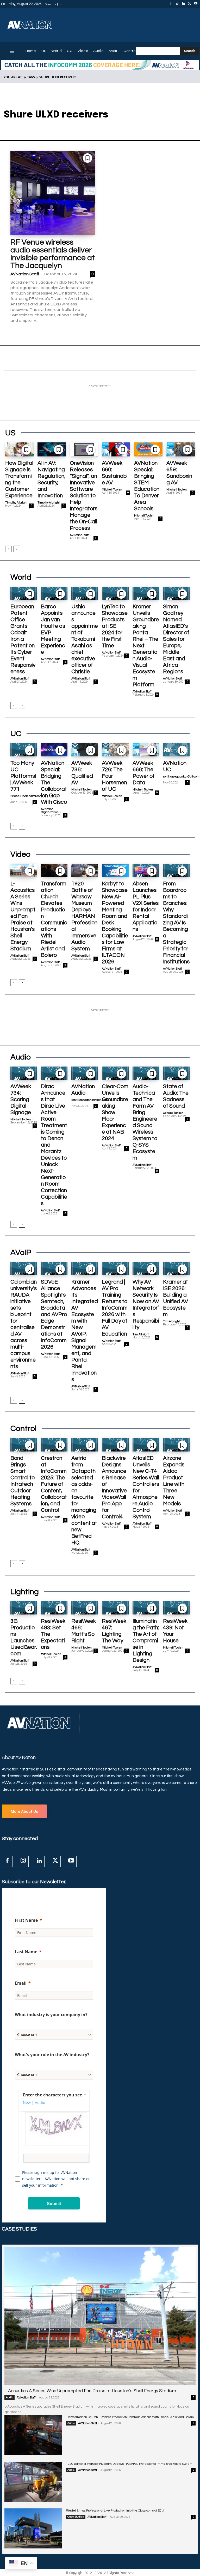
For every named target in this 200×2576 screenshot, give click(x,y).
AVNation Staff (25, 274)
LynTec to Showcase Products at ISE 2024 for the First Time (115, 626)
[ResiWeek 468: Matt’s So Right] (85, 1608)
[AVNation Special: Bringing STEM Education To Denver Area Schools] (148, 449)
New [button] (27, 2103)
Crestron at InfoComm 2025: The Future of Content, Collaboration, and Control (54, 1484)
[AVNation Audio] (85, 1073)
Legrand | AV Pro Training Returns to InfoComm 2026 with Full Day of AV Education (115, 1308)
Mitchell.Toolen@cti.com (26, 796)
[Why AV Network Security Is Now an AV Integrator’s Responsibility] (146, 1269)
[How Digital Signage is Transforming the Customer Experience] (19, 449)
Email (21, 1983)
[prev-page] (8, 549)
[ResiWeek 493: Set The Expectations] (54, 1608)
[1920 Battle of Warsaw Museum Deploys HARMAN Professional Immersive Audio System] (85, 870)
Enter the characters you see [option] (52, 2095)
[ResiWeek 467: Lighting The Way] (115, 1608)
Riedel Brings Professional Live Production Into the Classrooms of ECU (115, 2511)
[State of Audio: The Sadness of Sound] (176, 1073)
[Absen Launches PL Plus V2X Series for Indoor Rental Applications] (146, 870)
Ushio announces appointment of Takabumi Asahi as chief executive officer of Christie (85, 639)
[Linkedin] (183, 4)
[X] (190, 4)
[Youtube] (196, 4)
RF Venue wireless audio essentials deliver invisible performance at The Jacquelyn (53, 254)
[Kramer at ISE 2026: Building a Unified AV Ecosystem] (176, 1269)
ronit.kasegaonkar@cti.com (181, 777)
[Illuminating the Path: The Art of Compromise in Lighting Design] (146, 1608)
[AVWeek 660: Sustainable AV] (116, 449)
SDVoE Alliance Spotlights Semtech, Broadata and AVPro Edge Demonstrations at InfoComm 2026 (54, 1314)
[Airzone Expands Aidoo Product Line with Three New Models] (176, 1445)
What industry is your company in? (51, 2015)
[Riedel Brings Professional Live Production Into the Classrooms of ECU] (33, 2528)
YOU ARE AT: (13, 77)
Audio (10, 2397)
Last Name (26, 1952)
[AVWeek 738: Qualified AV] (85, 750)
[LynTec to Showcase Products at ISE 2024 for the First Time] (115, 593)
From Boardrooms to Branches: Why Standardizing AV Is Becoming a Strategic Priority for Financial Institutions (176, 923)
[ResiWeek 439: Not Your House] (176, 1608)
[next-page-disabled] (22, 705)
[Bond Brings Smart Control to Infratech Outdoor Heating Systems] (24, 1445)
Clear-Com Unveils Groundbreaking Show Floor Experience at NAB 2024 (115, 1112)
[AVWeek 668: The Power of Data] (146, 750)
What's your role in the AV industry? (52, 2055)
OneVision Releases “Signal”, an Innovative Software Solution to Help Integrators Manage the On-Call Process (84, 496)
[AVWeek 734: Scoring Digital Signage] (24, 1073)
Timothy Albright (16, 503)
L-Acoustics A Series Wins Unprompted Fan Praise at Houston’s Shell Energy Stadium (23, 916)
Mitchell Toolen (112, 490)
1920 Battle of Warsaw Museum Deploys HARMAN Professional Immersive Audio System (84, 916)
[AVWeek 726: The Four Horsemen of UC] (115, 750)
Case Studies (76, 2517)
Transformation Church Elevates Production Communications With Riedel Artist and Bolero (130, 2417)
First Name (26, 1920)
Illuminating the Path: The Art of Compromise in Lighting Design (146, 1641)
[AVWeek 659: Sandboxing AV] (181, 449)
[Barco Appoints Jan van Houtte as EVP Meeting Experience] (54, 593)
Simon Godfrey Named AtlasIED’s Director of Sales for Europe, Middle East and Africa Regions (176, 639)
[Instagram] (177, 4)
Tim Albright (141, 1334)
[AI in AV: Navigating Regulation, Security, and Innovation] (52, 449)
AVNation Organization (50, 811)
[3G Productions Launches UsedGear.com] (24, 1608)
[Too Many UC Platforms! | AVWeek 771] (24, 750)
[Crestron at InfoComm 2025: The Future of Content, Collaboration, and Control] (54, 1445)
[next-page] (17, 549)
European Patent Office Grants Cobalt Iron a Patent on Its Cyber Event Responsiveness (23, 639)
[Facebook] (171, 4)
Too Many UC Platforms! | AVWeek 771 (23, 776)
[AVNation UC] (176, 750)
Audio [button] (40, 2103)
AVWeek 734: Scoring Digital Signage (21, 1099)
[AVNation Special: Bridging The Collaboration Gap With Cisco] (54, 750)
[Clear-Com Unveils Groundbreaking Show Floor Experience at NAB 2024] (115, 1073)
